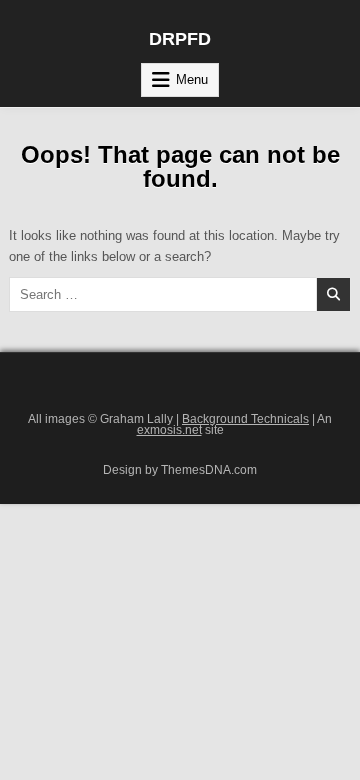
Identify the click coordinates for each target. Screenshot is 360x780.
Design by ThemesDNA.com (180, 469)
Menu (192, 79)
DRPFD (180, 39)
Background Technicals (245, 418)
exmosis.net (169, 429)
